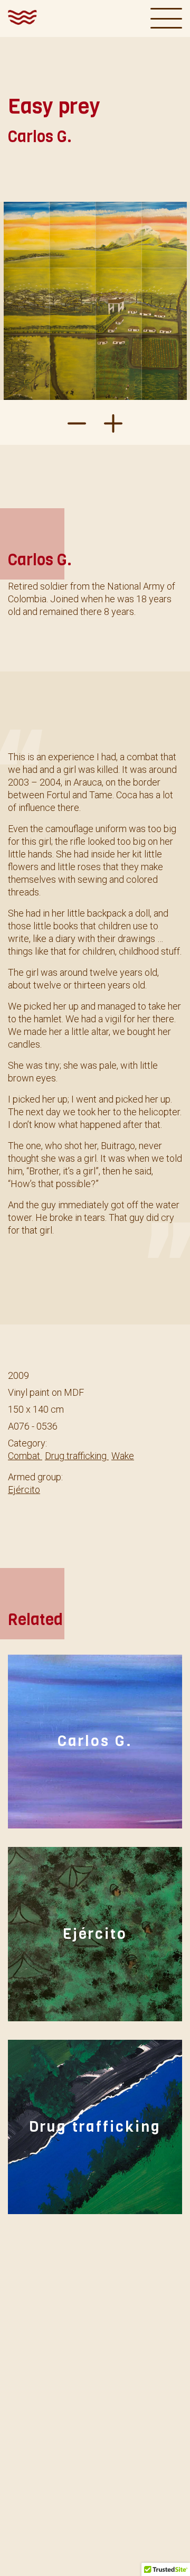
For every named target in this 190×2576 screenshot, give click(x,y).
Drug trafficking (77, 1456)
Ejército (24, 1490)
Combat (25, 1456)
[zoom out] (113, 422)
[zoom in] (77, 422)
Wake (123, 1456)
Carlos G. (95, 1742)
